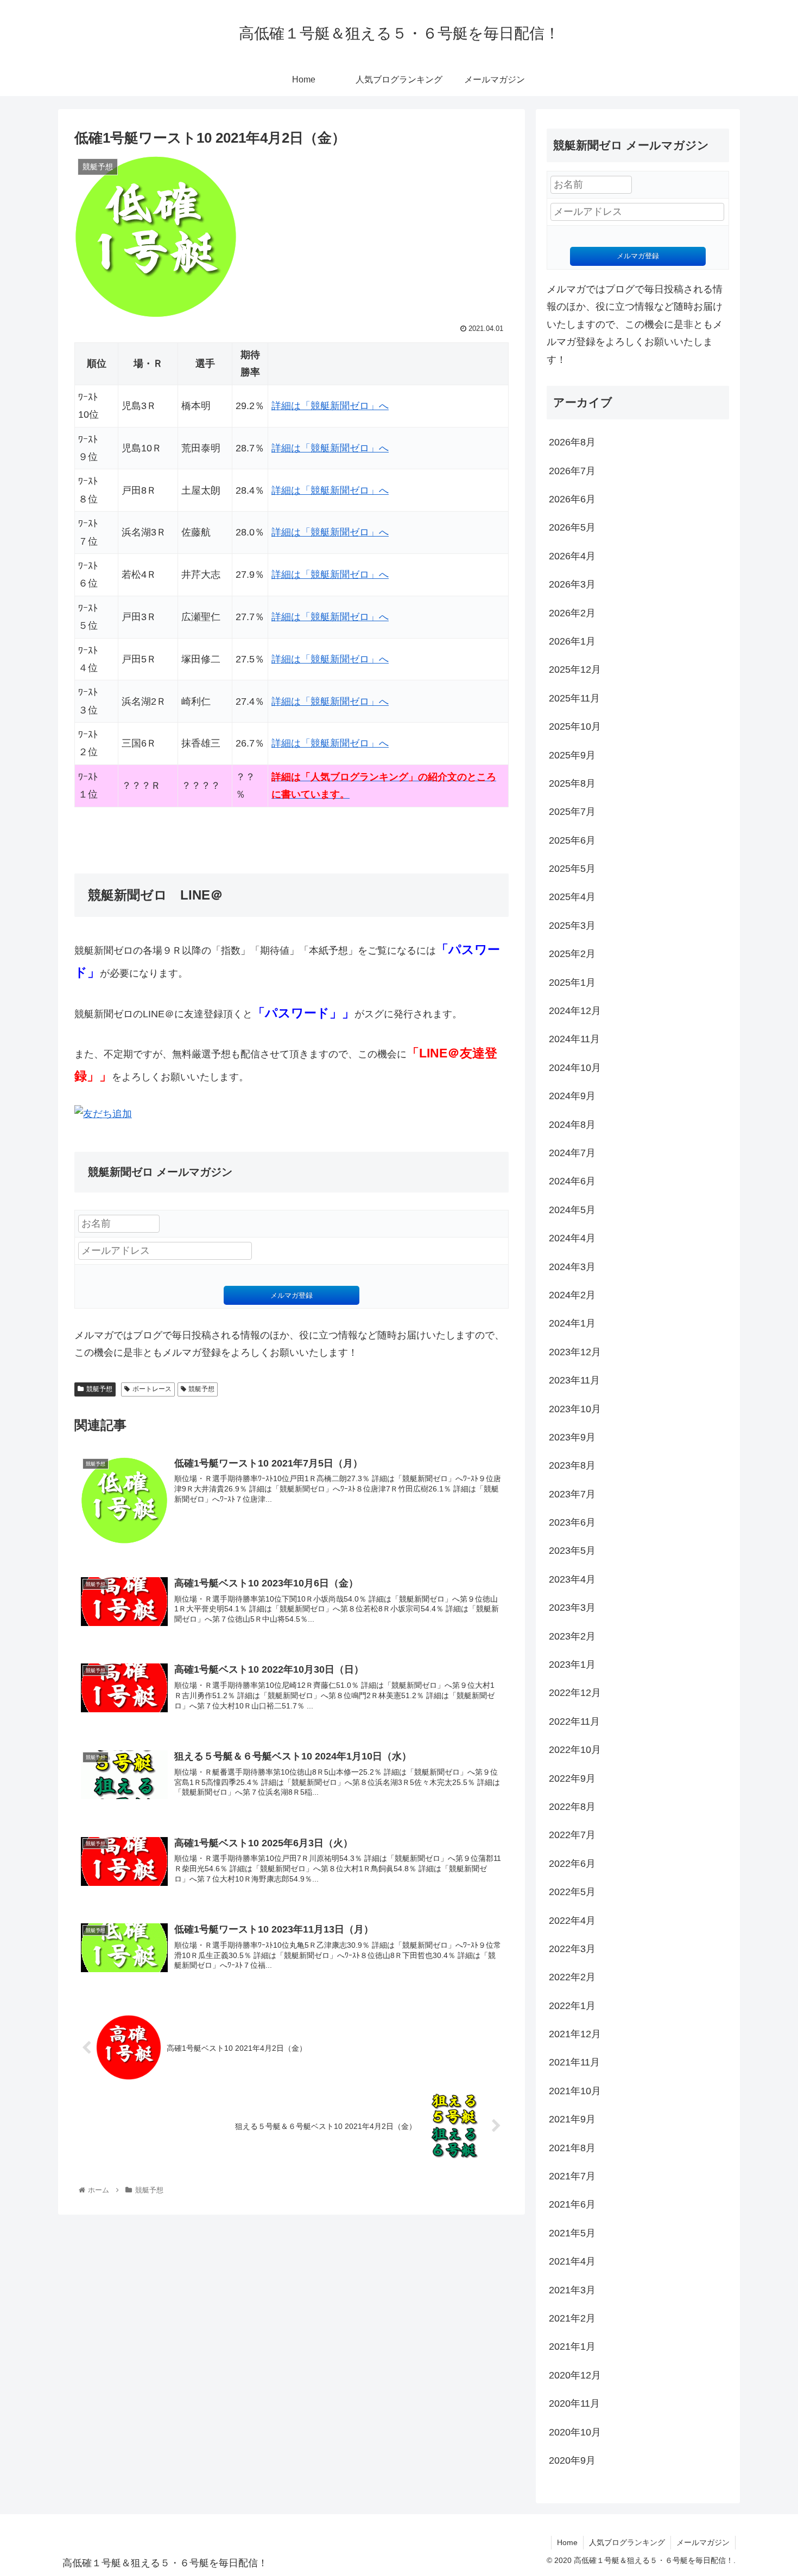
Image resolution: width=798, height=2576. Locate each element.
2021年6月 (572, 2204)
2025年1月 (572, 983)
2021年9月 (572, 2119)
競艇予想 (99, 1389)
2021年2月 (572, 2318)
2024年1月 (572, 1323)
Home (567, 2542)
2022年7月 (572, 1835)
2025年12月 (575, 669)
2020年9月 (572, 2460)
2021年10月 (575, 2091)
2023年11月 (574, 1380)
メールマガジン (703, 2542)
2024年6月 (572, 1181)
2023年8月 (572, 1465)
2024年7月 (572, 1153)
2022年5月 (572, 1892)
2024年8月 (572, 1125)
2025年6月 (572, 840)
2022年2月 (572, 1977)
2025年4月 (572, 897)
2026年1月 (572, 641)
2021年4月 (572, 2261)
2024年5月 (572, 1210)
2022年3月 (572, 1949)
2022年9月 (572, 1778)
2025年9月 (572, 755)
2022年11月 (574, 1721)
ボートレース (152, 1389)
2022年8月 (572, 1807)
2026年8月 (572, 442)
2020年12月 (575, 2375)
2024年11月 (574, 1039)
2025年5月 (572, 869)
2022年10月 (575, 1750)
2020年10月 (575, 2432)
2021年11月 (574, 2062)
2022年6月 (572, 1864)
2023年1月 (572, 1665)
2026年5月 (572, 527)
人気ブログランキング (627, 2542)
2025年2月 (572, 954)
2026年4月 (572, 556)
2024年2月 (572, 1295)
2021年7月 (572, 2176)
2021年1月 (572, 2347)
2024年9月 (572, 1096)
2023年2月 (572, 1636)
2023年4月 (572, 1579)
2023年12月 (575, 1352)
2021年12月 (575, 2034)
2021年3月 (572, 2290)
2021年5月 (572, 2233)
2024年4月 (572, 1238)
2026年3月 (572, 584)
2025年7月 (572, 812)
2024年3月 (572, 1267)
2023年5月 (572, 1551)
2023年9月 (572, 1437)
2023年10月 (575, 1409)
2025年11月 (574, 698)
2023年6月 (572, 1522)
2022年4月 (572, 1921)
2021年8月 (572, 2148)
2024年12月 (575, 1011)
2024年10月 (575, 1068)
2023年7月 (572, 1494)
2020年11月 (574, 2403)
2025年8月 (572, 783)
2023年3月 (572, 1608)
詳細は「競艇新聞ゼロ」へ (330, 406)
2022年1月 (572, 2006)
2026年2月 (572, 613)
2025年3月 (572, 926)
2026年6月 (572, 499)
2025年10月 (575, 726)
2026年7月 (572, 471)
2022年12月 (575, 1693)
